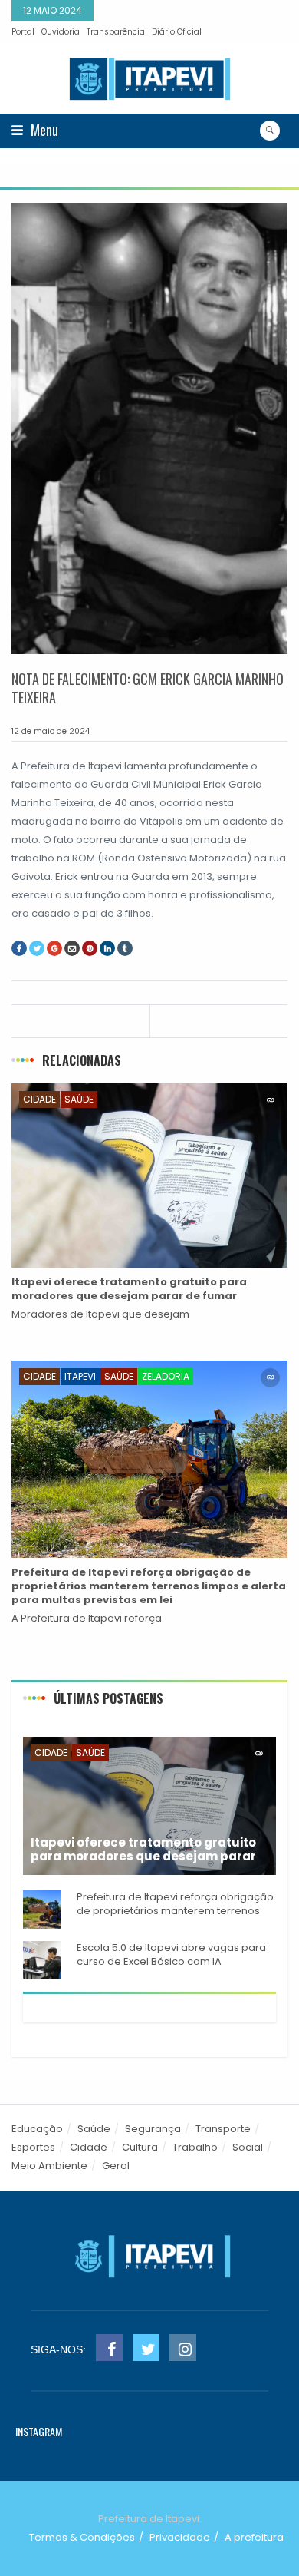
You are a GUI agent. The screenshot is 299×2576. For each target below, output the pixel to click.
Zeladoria (166, 1376)
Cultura (140, 2147)
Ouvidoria (61, 32)
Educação (37, 2129)
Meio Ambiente (49, 2166)
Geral (116, 2166)
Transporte (223, 2129)
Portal (23, 32)
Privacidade (180, 2537)
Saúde (79, 1099)
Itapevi (80, 1376)
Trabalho (195, 2147)
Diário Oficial (177, 32)
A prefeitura (254, 2537)
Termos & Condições (82, 2537)
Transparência (116, 32)
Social (248, 2147)
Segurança (153, 2129)
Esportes (33, 2147)
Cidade (39, 1099)
